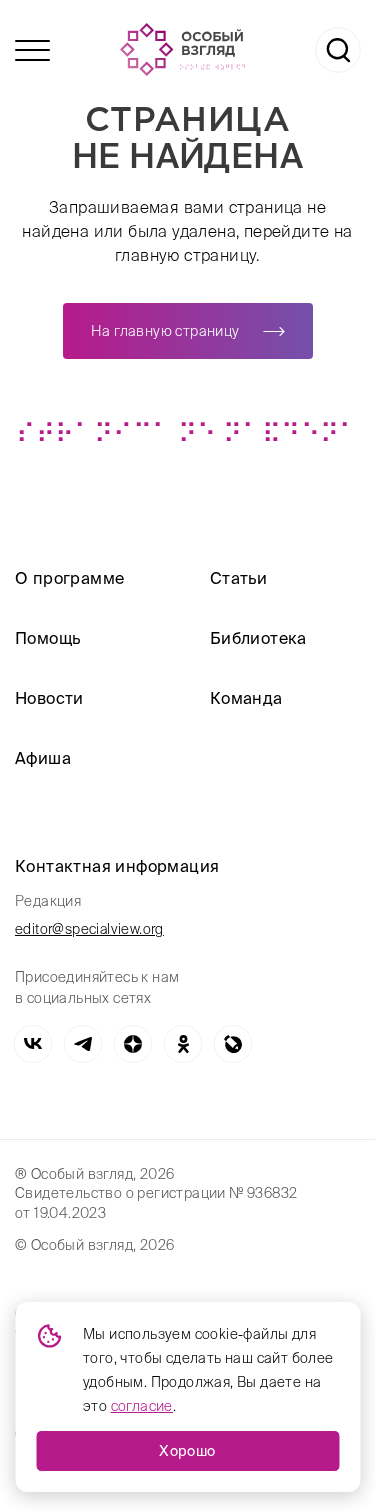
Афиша (43, 758)
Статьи (238, 578)
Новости (49, 698)
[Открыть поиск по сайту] (338, 50)
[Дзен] (133, 1044)
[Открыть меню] (32, 50)
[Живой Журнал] (233, 1044)
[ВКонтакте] (33, 1044)
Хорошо (187, 1451)
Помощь (47, 638)
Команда (246, 698)
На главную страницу (165, 331)
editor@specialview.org (89, 929)
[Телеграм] (83, 1044)
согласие (142, 1406)
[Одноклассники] (183, 1044)
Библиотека (258, 638)
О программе (69, 578)
